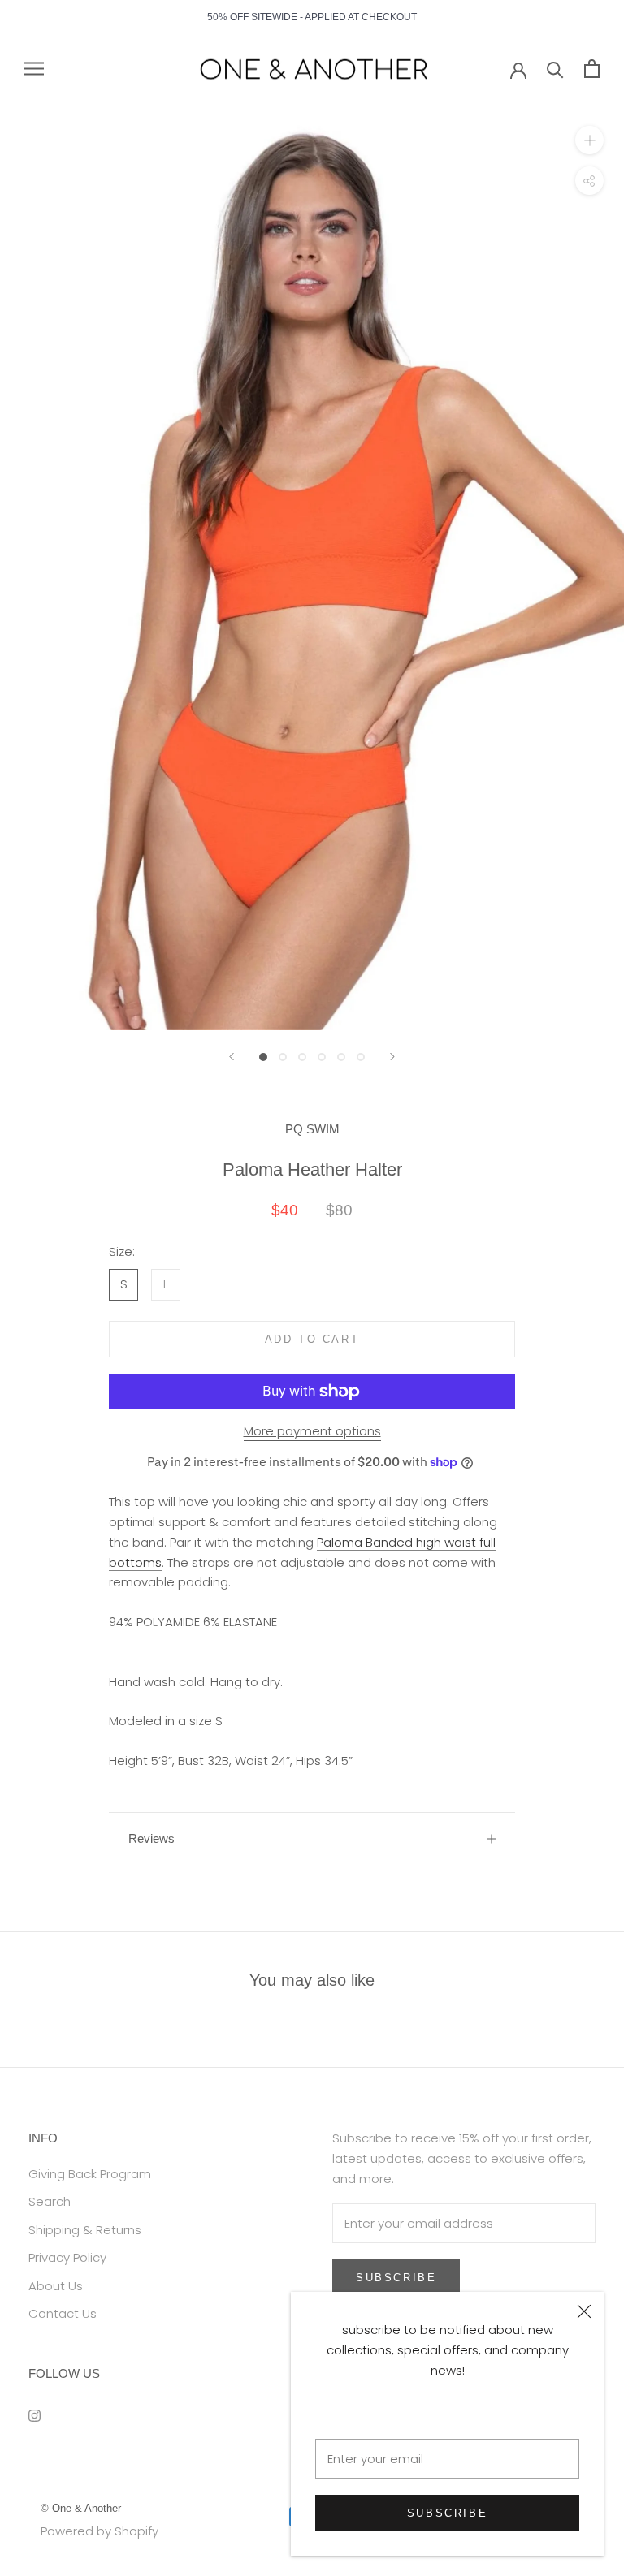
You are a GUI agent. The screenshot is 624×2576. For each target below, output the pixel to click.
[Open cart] (592, 69)
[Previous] (232, 1057)
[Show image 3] (302, 1057)
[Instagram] (35, 2416)
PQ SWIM (312, 1129)
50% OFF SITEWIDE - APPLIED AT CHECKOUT (312, 17)
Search (50, 2201)
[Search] (555, 69)
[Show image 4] (322, 1057)
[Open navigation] (34, 69)
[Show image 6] (361, 1057)
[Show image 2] (283, 1057)
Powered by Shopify (100, 2531)
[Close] (584, 2311)
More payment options (312, 1431)
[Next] (392, 1057)
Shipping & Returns (85, 2230)
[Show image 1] (263, 1057)
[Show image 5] (341, 1057)
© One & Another (81, 2508)
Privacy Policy (67, 2257)
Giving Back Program (90, 2174)
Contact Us (63, 2313)
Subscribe (447, 2513)
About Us (56, 2286)
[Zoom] (589, 140)
